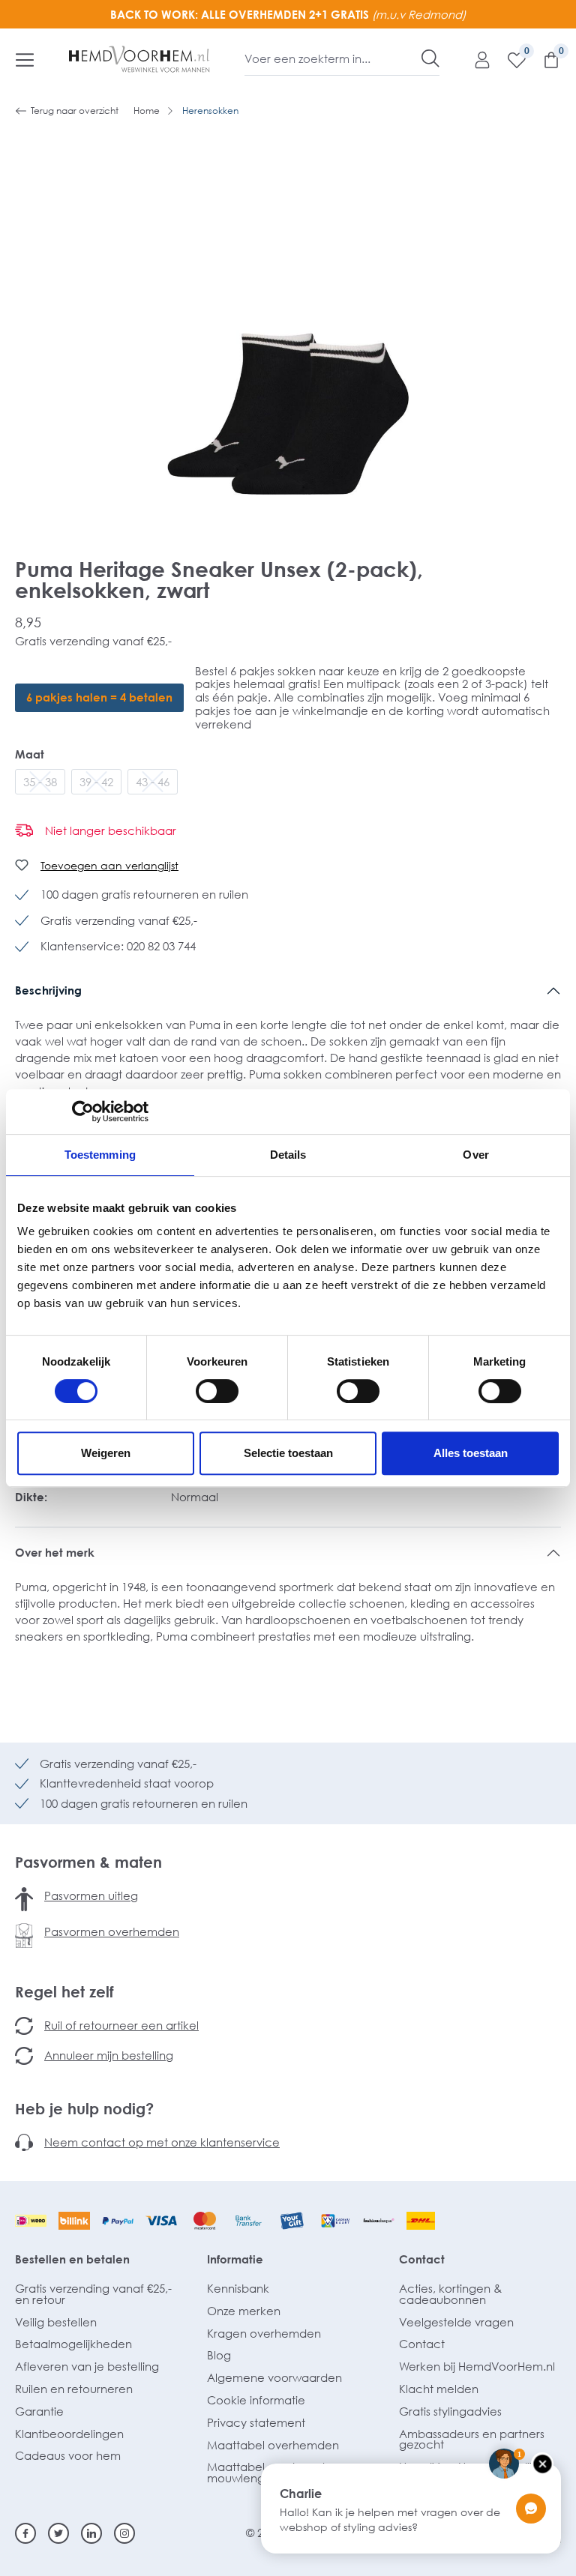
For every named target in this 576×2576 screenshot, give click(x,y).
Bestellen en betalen (72, 2259)
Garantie (39, 2411)
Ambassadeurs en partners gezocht (472, 2439)
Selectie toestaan (288, 1453)
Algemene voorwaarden (274, 2377)
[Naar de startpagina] (139, 59)
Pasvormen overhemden (112, 1931)
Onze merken (244, 2311)
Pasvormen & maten (88, 1862)
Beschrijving (48, 990)
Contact (422, 2259)
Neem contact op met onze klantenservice (162, 2142)
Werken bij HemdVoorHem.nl (477, 2366)
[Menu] (25, 59)
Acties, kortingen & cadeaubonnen (450, 2294)
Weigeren (106, 1453)
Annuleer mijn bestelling (109, 2055)
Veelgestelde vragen (456, 2322)
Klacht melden (439, 2389)
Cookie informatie (256, 2400)
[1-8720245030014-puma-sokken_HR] (288, 323)
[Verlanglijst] (509, 59)
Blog (219, 2355)
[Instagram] (124, 2533)
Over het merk (55, 1552)
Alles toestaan (471, 1453)
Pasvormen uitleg (91, 1895)
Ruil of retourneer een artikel (121, 2025)
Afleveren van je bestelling (87, 2366)
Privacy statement (256, 2422)
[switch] (217, 1391)
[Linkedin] (91, 2533)
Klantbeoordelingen (69, 2434)
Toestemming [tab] (100, 1155)
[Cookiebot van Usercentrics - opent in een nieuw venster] (83, 1111)
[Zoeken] (430, 58)
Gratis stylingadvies (450, 2411)
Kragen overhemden (264, 2333)
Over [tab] (475, 1155)
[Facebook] (25, 2533)
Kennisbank (238, 2288)
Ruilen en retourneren (74, 2389)
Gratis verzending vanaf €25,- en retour (93, 2294)
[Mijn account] (475, 59)
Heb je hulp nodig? (84, 2108)
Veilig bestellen (56, 2322)
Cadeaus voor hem (68, 2455)
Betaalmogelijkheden (73, 2344)
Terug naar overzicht (75, 111)
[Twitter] (58, 2533)
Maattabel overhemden (273, 2445)
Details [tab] (288, 1155)
